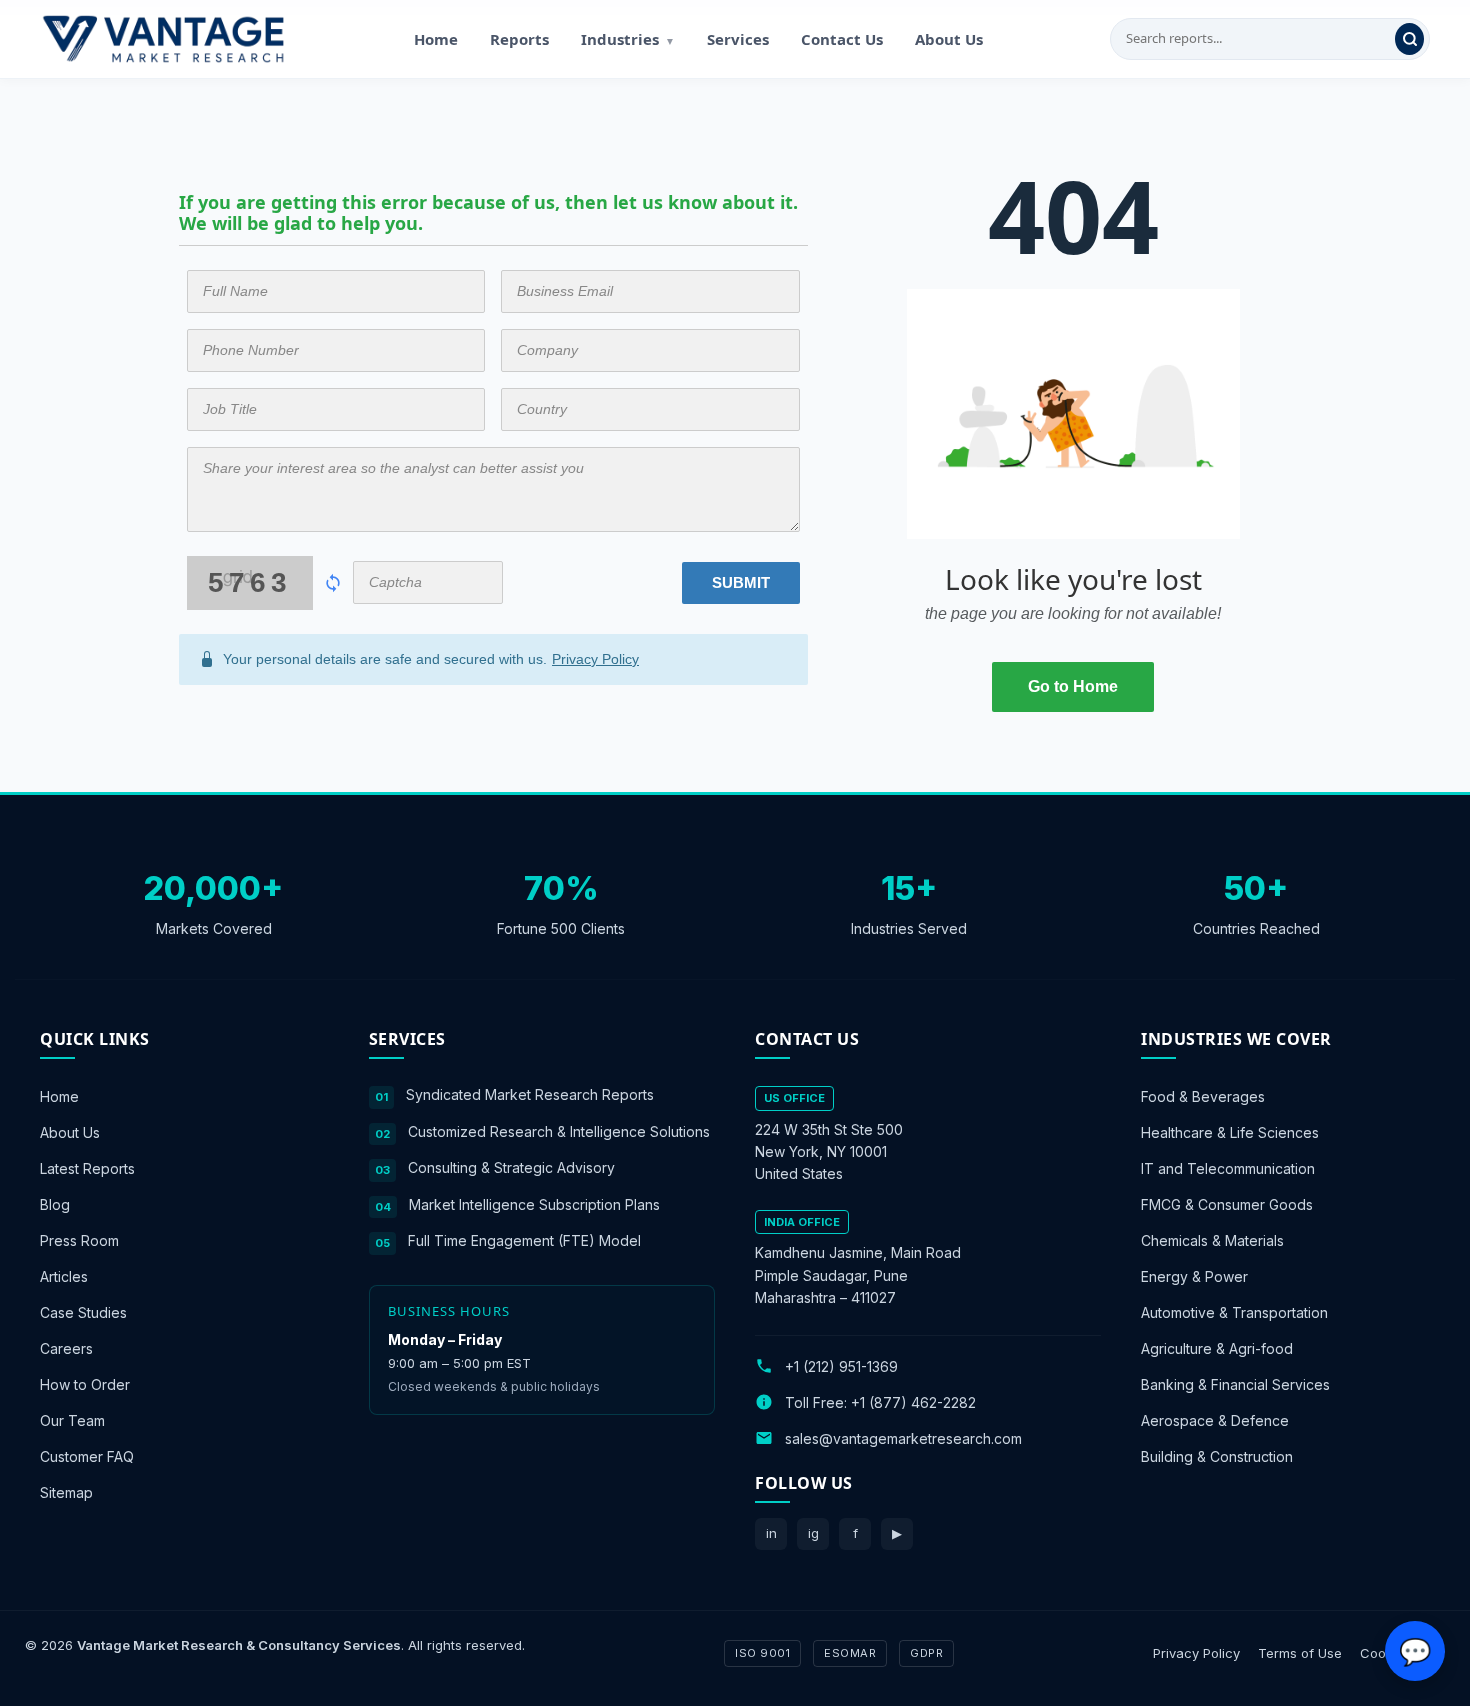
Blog (55, 1204)
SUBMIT (741, 582)
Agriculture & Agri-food (1217, 1348)
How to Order (85, 1384)
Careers (66, 1348)
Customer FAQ (87, 1456)
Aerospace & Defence (1215, 1420)
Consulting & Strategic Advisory (511, 1167)
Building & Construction (1217, 1456)
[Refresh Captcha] (333, 583)
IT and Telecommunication (1228, 1168)
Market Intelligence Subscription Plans (534, 1203)
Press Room (79, 1240)
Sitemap (66, 1492)
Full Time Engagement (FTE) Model (524, 1240)
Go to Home (1073, 686)
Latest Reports (87, 1168)
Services (738, 39)
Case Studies (83, 1312)
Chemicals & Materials (1212, 1240)
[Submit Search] (1409, 39)
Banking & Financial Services (1235, 1384)
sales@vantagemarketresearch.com (903, 1437)
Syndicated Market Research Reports (530, 1094)
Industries (628, 39)
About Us (949, 39)
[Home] (163, 39)
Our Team (72, 1420)
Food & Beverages (1203, 1096)
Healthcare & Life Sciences (1230, 1132)
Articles (64, 1276)
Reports (519, 39)
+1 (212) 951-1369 (841, 1365)
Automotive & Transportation (1234, 1312)
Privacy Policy (595, 659)
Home (436, 39)
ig (813, 1533)
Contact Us (842, 39)
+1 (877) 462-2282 (913, 1401)
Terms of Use (1300, 1652)
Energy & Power (1194, 1276)
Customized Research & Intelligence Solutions (559, 1130)
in (771, 1533)
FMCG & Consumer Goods (1227, 1204)
